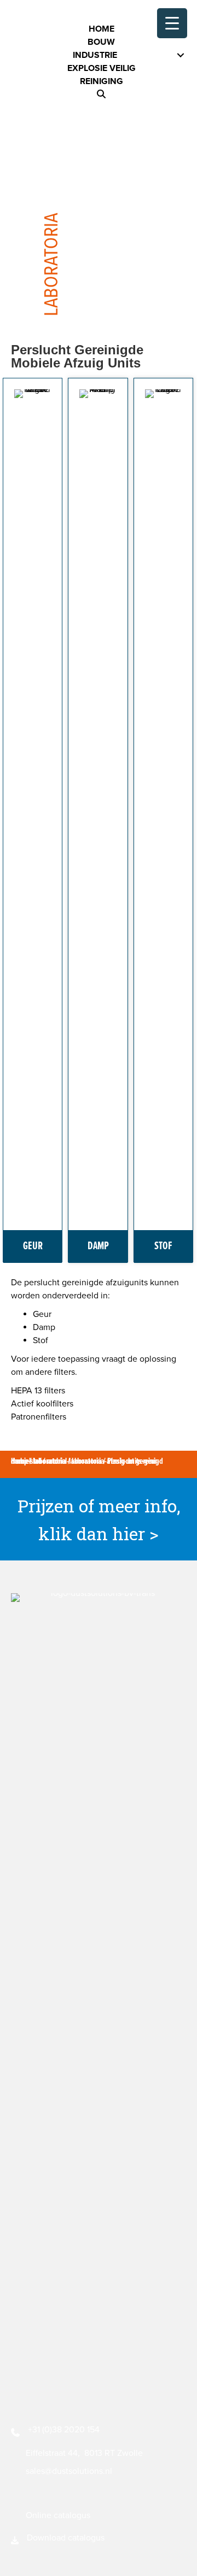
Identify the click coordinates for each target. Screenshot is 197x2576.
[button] (101, 94)
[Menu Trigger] (172, 23)
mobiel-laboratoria (74, 1461)
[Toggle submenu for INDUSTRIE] (181, 55)
